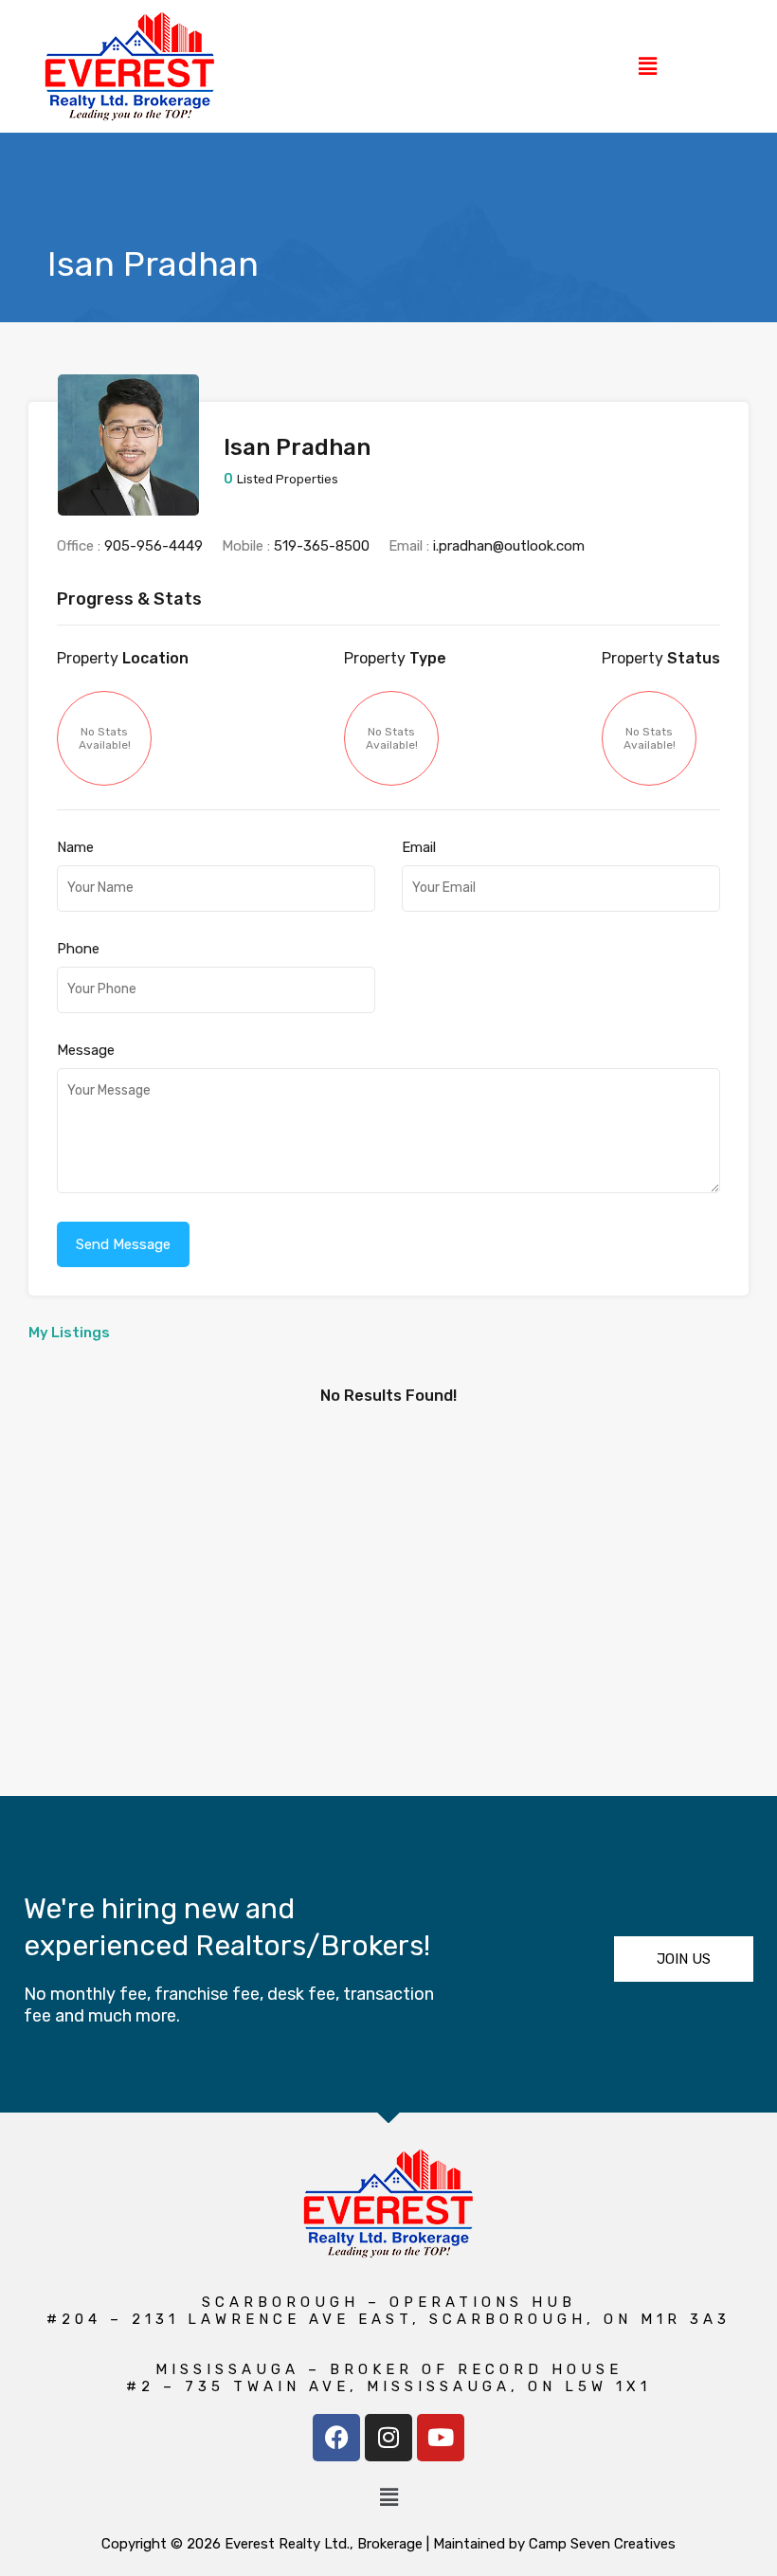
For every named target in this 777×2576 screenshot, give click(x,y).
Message (86, 1050)
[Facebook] (336, 2438)
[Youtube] (441, 2438)
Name (75, 847)
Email (419, 847)
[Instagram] (388, 2438)
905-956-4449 (154, 546)
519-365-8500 (322, 546)
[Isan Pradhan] (128, 507)
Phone (78, 949)
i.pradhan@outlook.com (509, 546)
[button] (647, 66)
